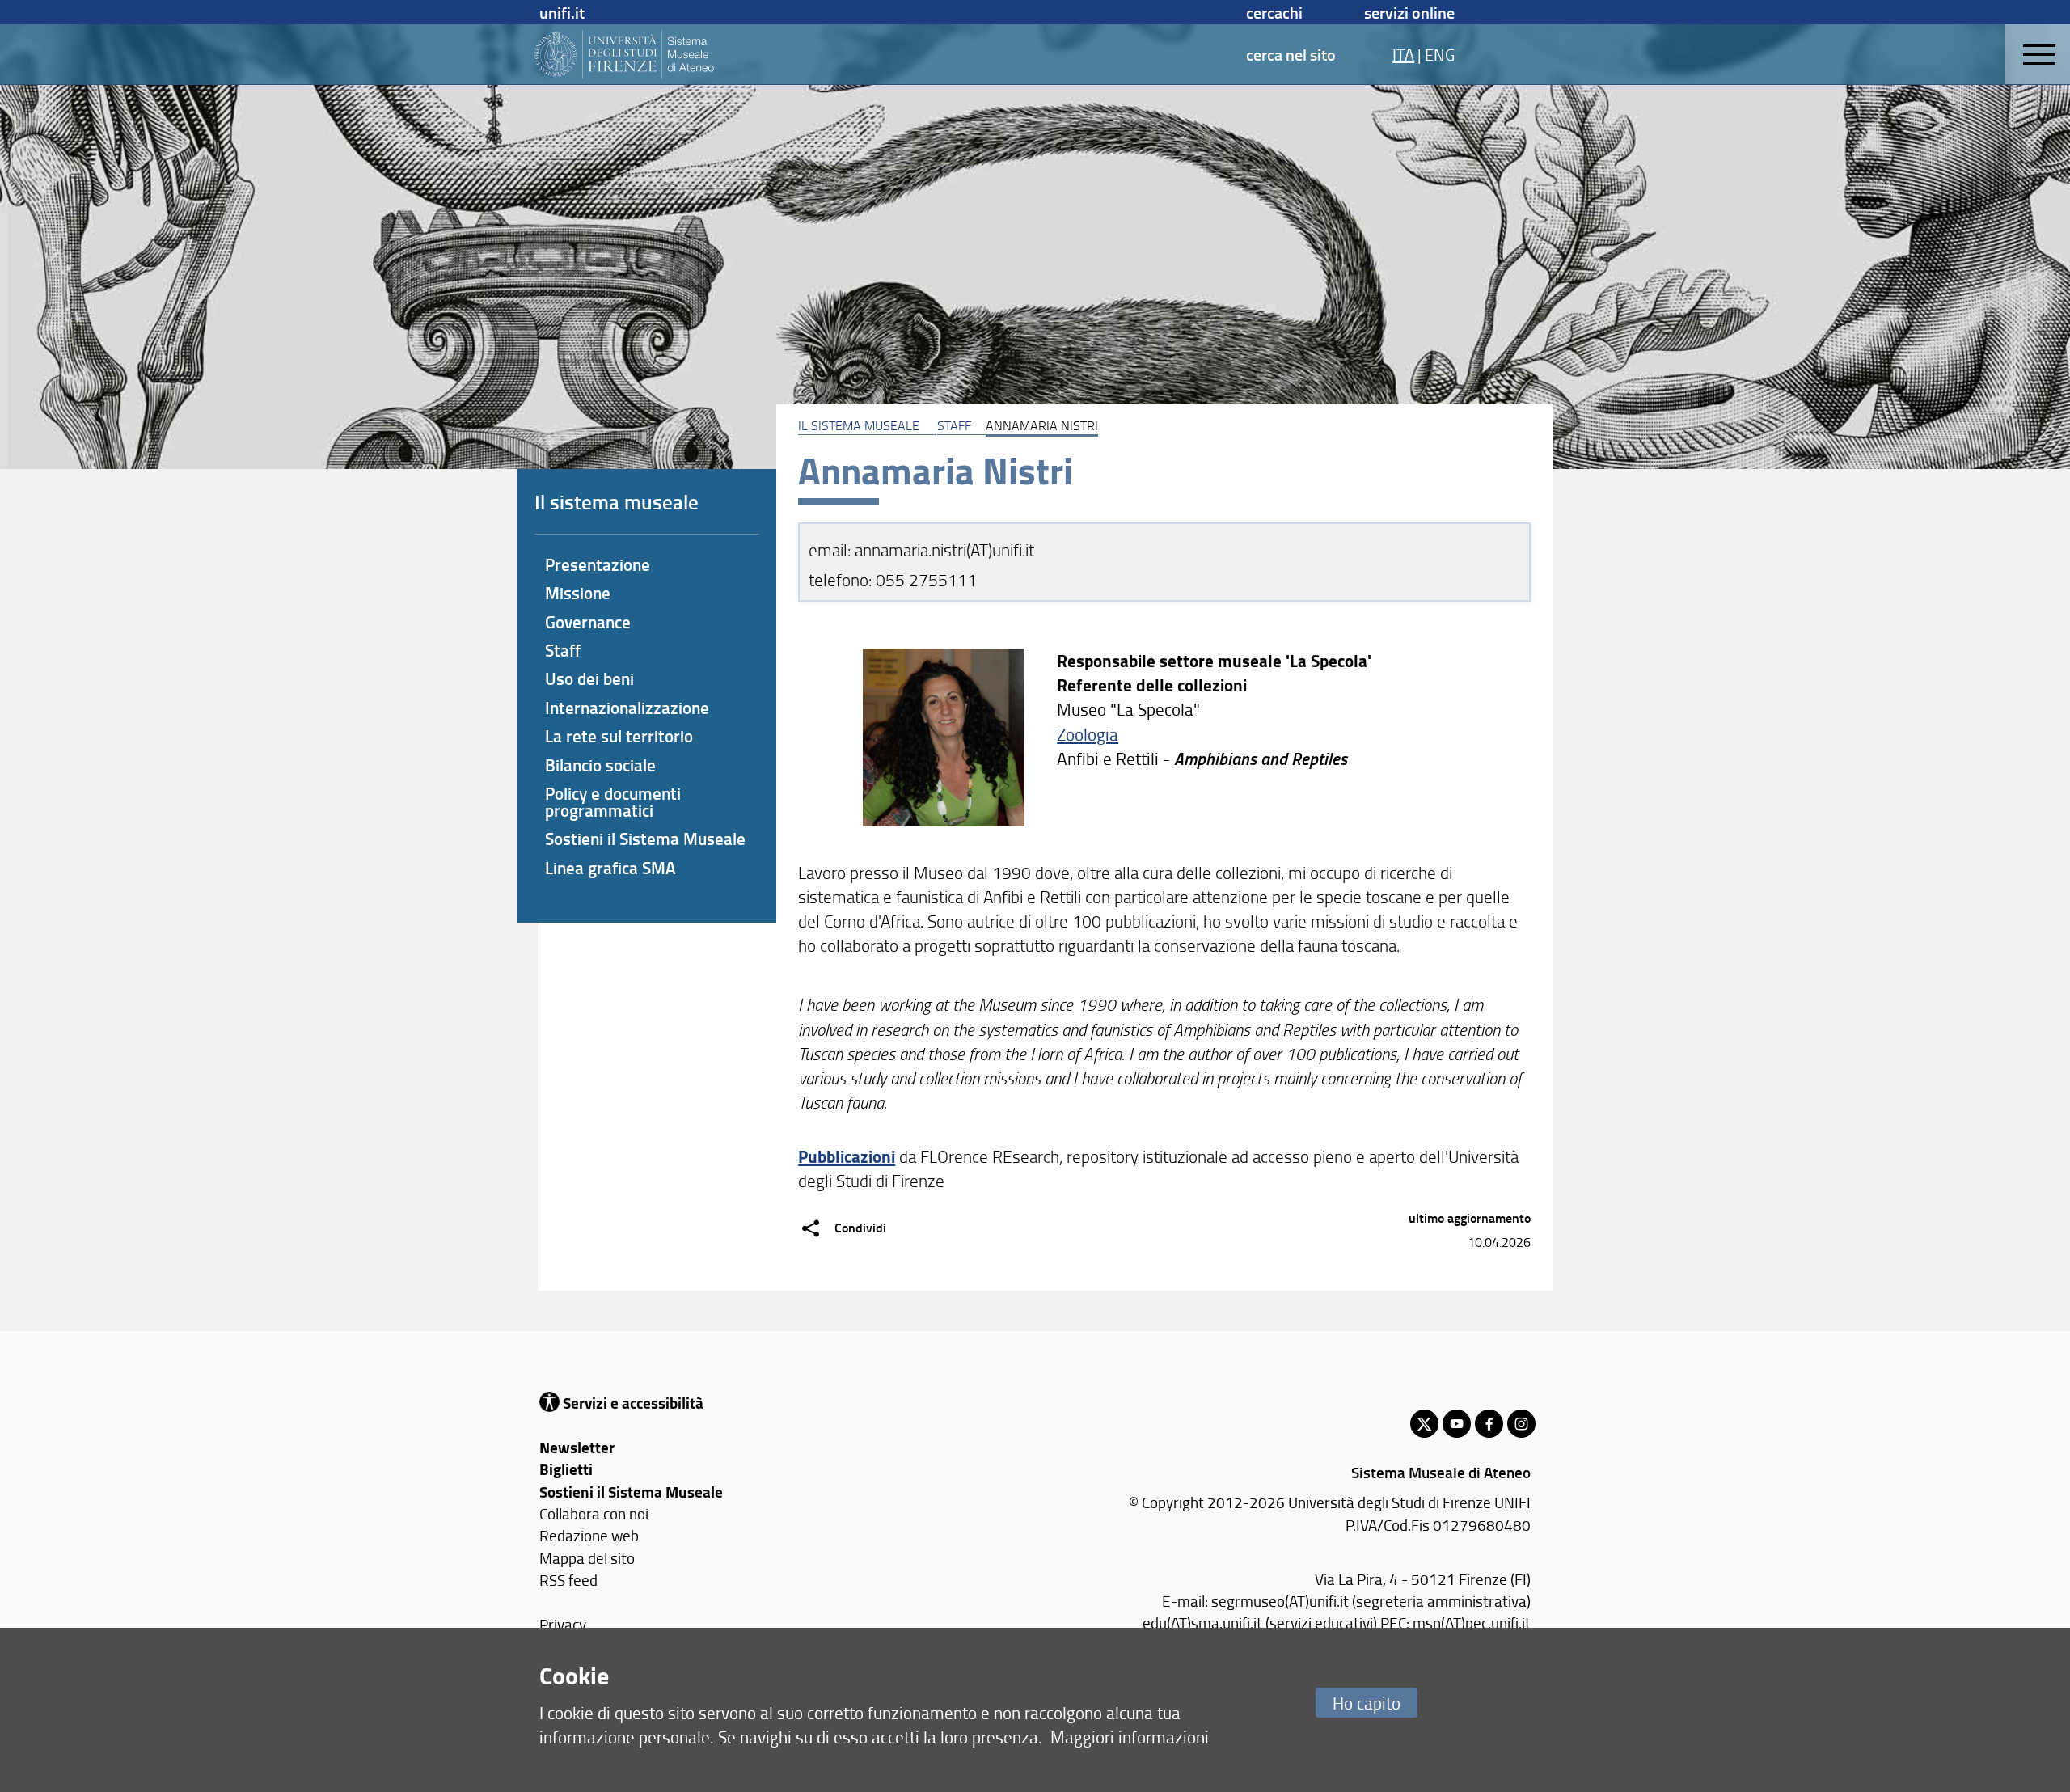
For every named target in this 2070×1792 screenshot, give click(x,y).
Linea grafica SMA (610, 868)
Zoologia (1088, 734)
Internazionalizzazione (627, 708)
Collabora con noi (594, 1513)
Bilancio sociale (600, 765)
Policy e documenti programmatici (613, 802)
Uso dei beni (589, 678)
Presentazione (598, 564)
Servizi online (1409, 12)
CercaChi (1274, 12)
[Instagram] (1521, 1424)
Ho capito (1367, 1703)
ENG (1440, 54)
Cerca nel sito (1291, 54)
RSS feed (568, 1580)
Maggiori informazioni (1130, 1737)
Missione (578, 593)
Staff (954, 425)
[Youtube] (1457, 1424)
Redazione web (589, 1535)
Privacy (563, 1624)
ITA (1403, 54)
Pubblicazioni (847, 1156)
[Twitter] (1424, 1424)
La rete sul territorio (619, 736)
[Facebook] (1489, 1424)
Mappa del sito (587, 1558)
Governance (588, 622)
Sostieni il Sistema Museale (645, 839)
